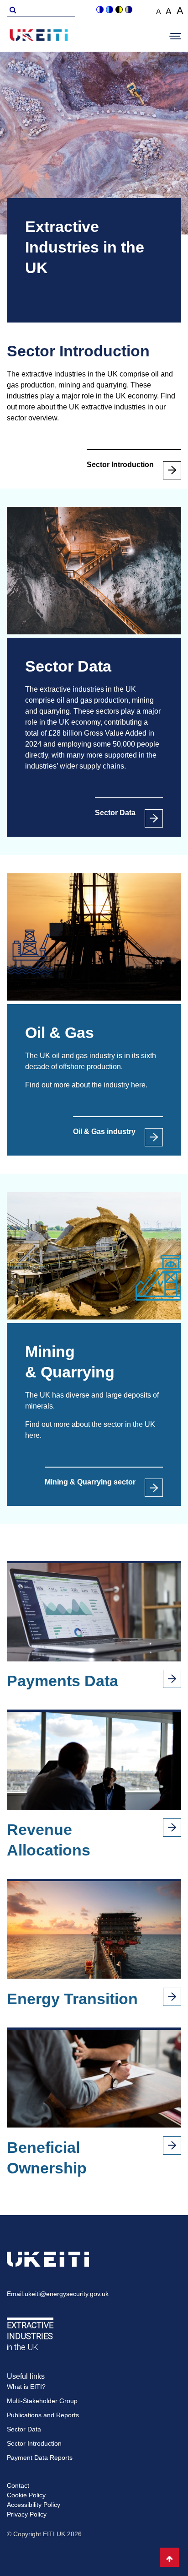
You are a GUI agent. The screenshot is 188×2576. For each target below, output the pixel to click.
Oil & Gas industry (104, 1132)
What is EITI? (26, 2387)
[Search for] (11, 9)
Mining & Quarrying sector (90, 1482)
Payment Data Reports (40, 2458)
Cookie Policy (26, 2495)
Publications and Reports (43, 2415)
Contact (18, 2485)
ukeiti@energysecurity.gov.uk (67, 2294)
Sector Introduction (120, 465)
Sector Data (115, 813)
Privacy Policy (27, 2514)
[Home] (39, 37)
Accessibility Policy (34, 2505)
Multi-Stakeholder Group (42, 2401)
